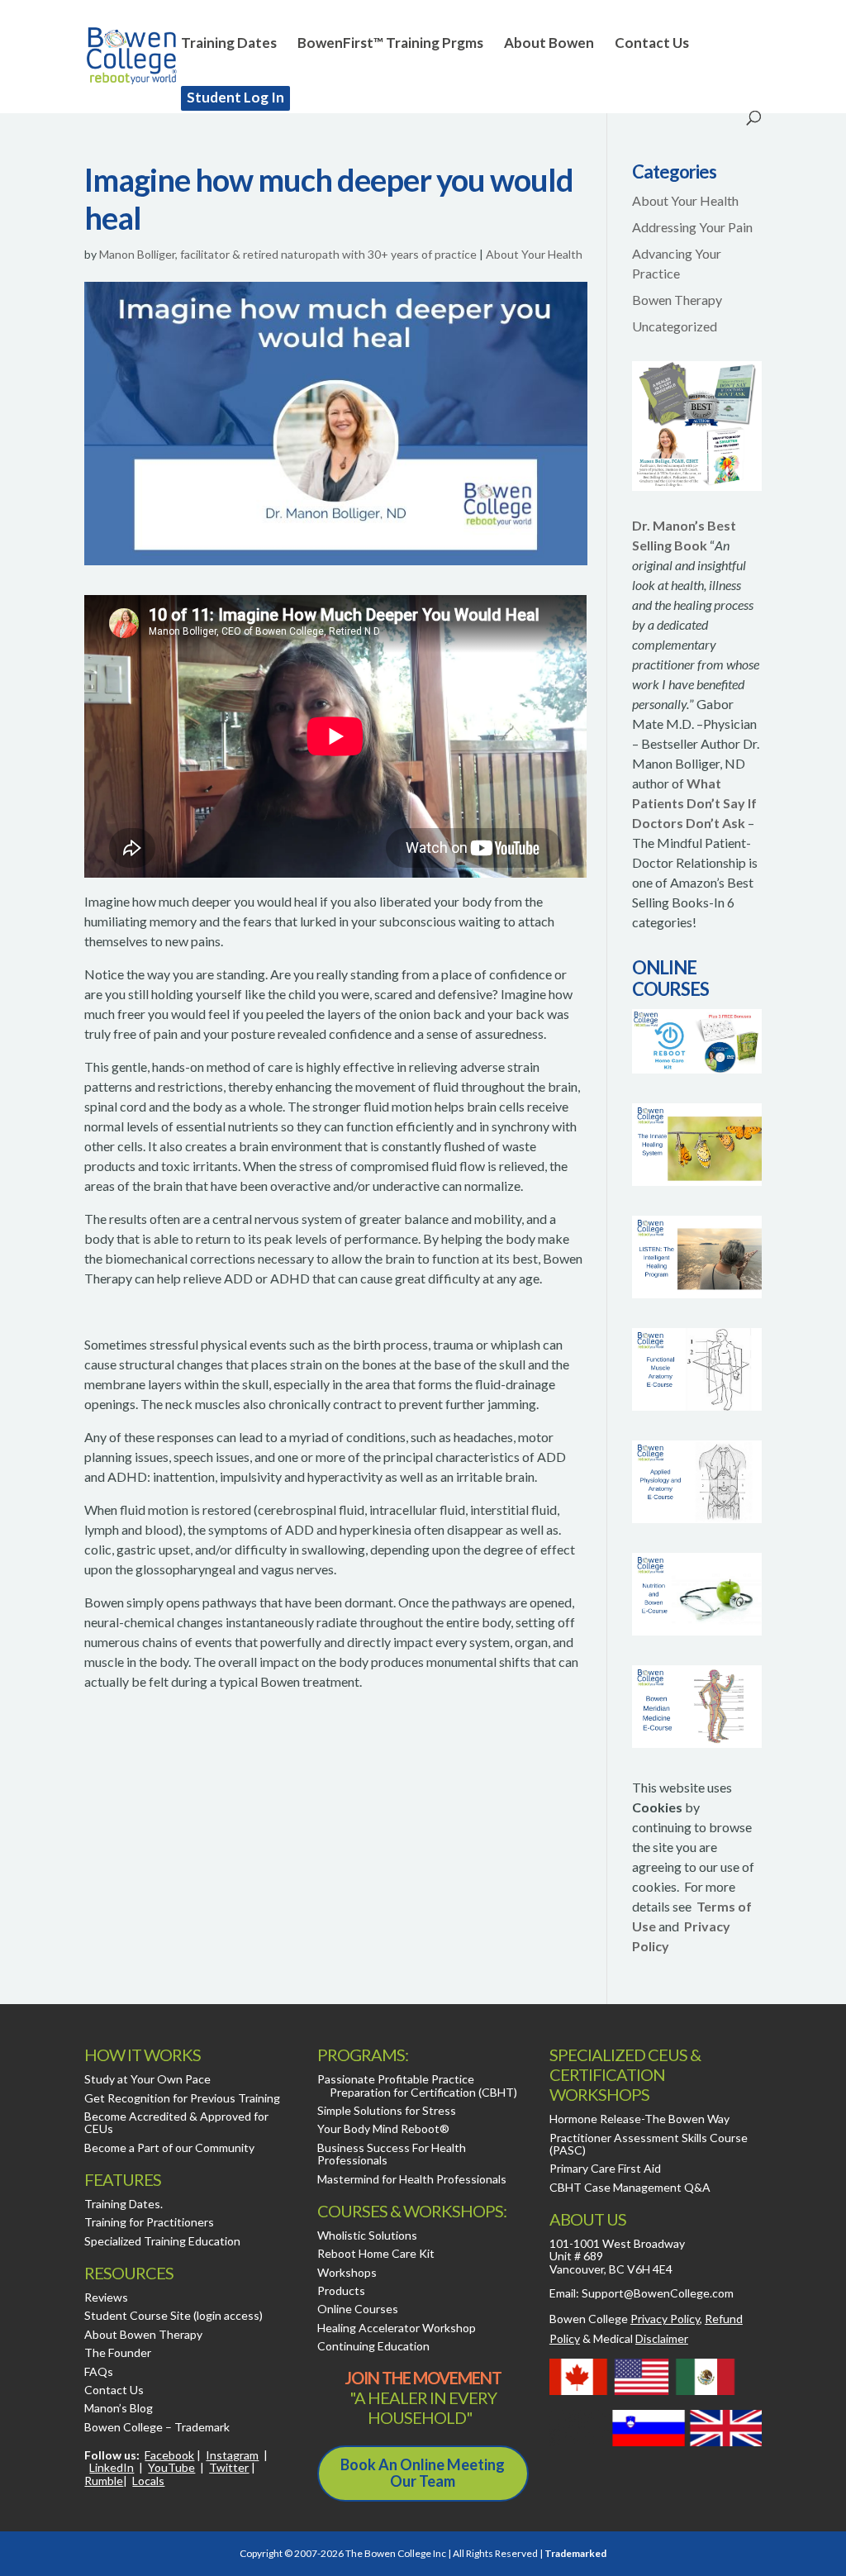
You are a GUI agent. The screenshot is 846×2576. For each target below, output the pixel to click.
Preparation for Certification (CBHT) (423, 2092)
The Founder (118, 2352)
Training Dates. (124, 2204)
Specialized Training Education (162, 2241)
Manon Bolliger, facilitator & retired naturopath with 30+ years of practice (288, 254)
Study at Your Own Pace (147, 2079)
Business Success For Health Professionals (392, 2154)
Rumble (104, 2481)
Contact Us (652, 44)
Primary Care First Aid (605, 2168)
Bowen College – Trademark (157, 2427)
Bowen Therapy (677, 300)
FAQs (99, 2371)
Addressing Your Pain (692, 227)
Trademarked (575, 2553)
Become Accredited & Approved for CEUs (176, 2122)
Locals (148, 2481)
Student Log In (235, 97)
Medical (641, 2338)
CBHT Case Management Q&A (630, 2187)
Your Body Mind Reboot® (383, 2128)
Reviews (106, 2297)
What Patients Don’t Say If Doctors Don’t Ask (694, 803)
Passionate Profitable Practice (396, 2079)
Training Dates (229, 44)
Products (341, 2290)
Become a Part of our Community (169, 2147)
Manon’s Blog (119, 2408)
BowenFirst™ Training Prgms (390, 44)
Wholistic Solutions (367, 2235)
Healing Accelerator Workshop (397, 2328)
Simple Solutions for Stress (387, 2110)
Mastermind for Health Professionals (412, 2179)
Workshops (347, 2272)
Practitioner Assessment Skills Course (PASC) (649, 2144)
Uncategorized (675, 326)
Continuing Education (373, 2346)
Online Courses (358, 2309)
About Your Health (534, 254)
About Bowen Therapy (143, 2334)
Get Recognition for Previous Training (182, 2098)
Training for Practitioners (149, 2222)
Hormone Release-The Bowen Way (639, 2119)
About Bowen (549, 44)
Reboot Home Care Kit (376, 2253)
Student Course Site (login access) (173, 2315)
